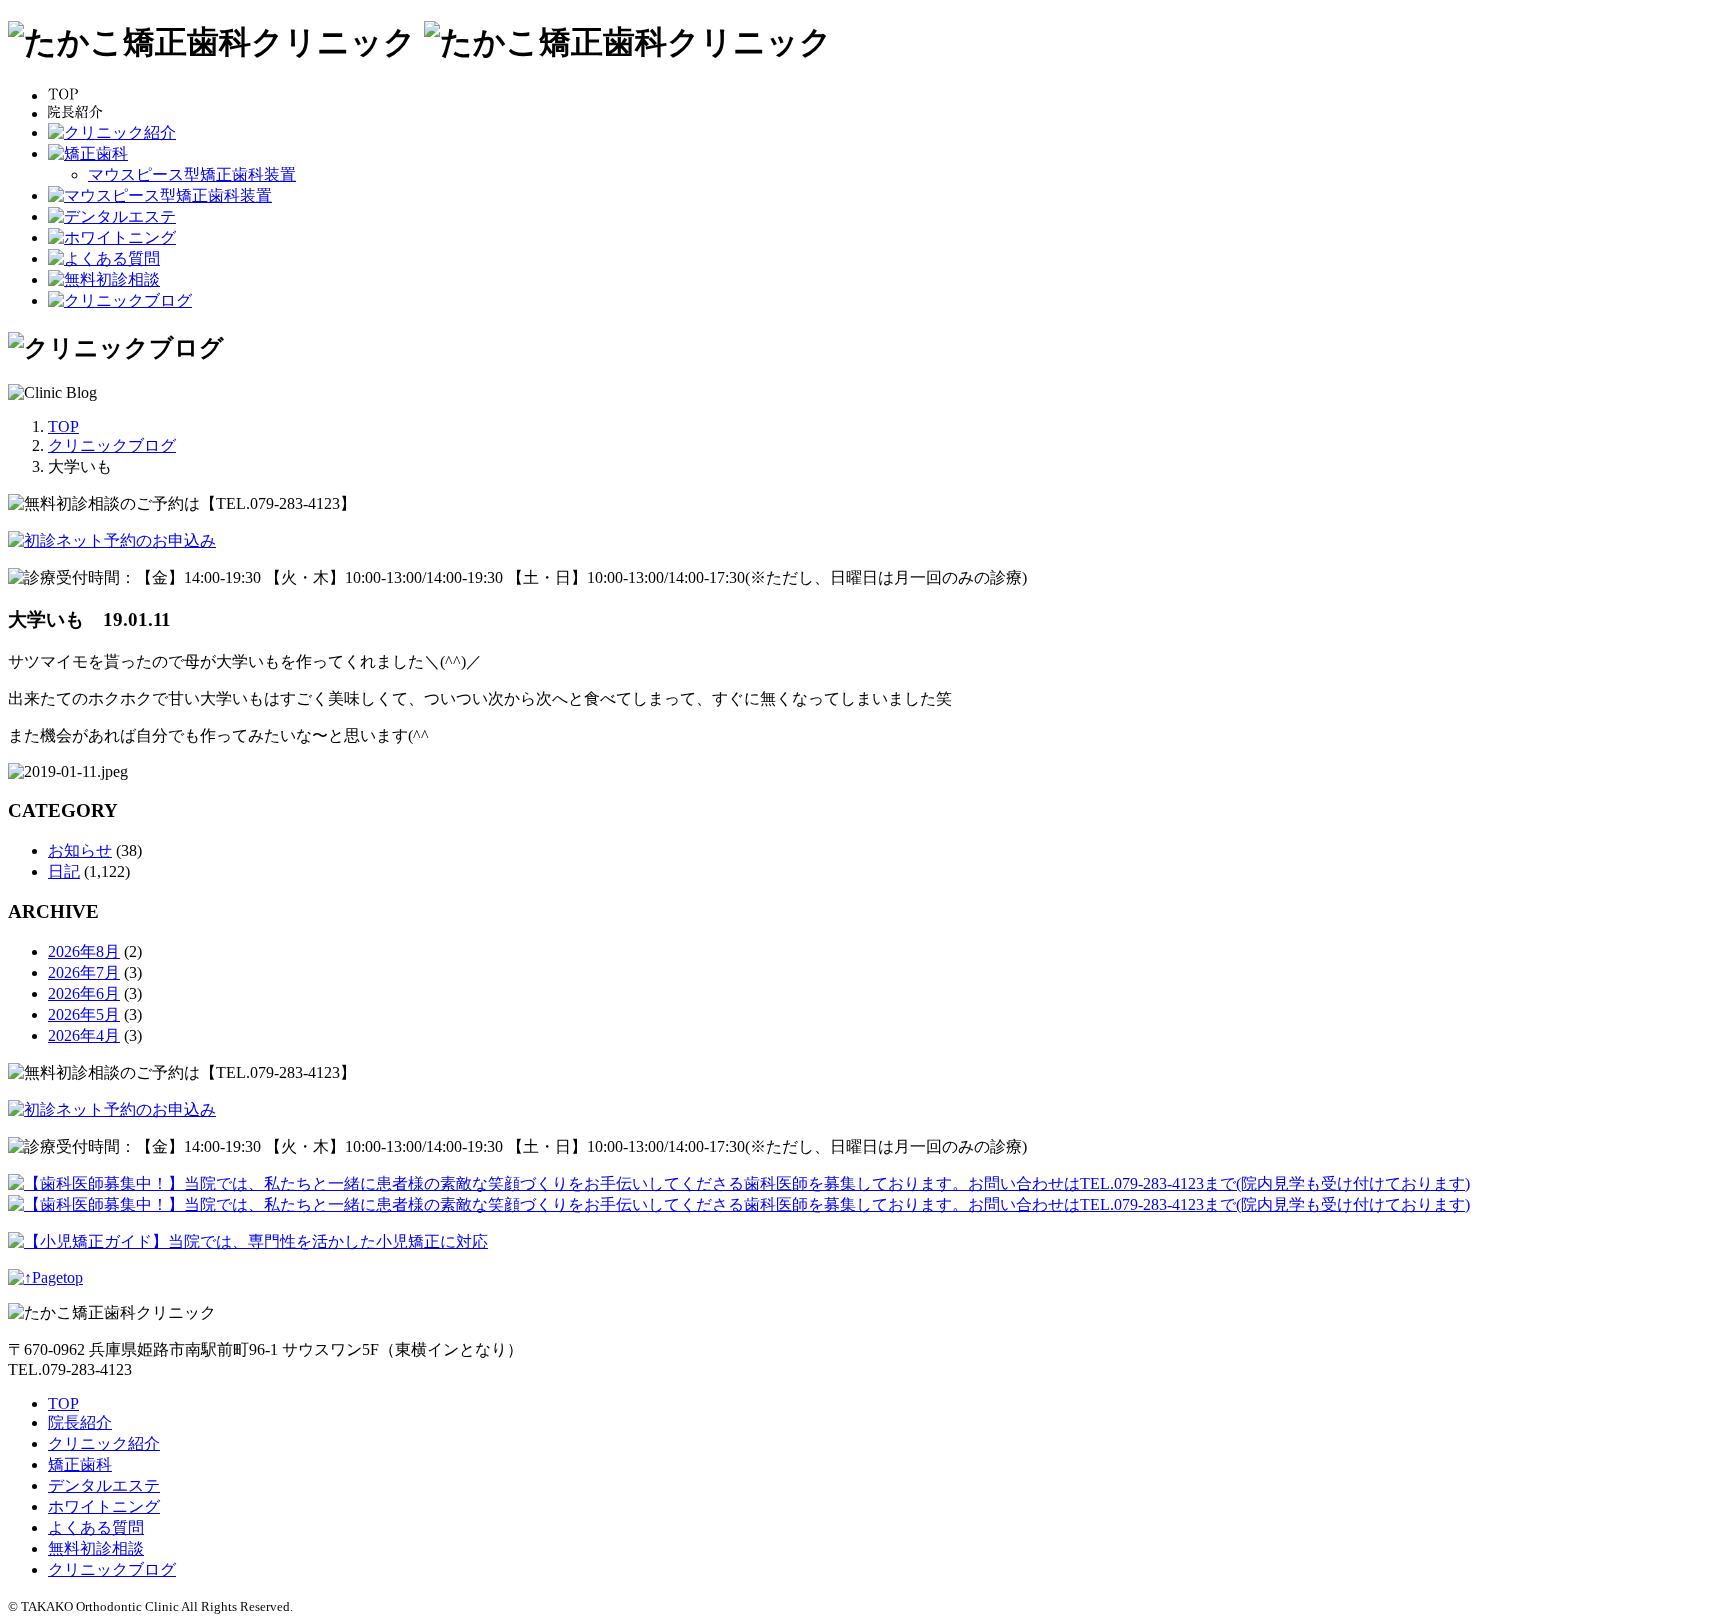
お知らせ (80, 850)
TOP (63, 1403)
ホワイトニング (104, 1506)
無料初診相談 (96, 1548)
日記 (64, 871)
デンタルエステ (104, 1485)
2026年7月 (84, 972)
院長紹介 (80, 1422)
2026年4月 (84, 1035)
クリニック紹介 (104, 1443)
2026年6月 (84, 993)
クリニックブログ (112, 1569)
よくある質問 (96, 1527)
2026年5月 (84, 1014)
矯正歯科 (80, 1464)
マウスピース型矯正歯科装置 (192, 174)
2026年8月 (84, 951)
